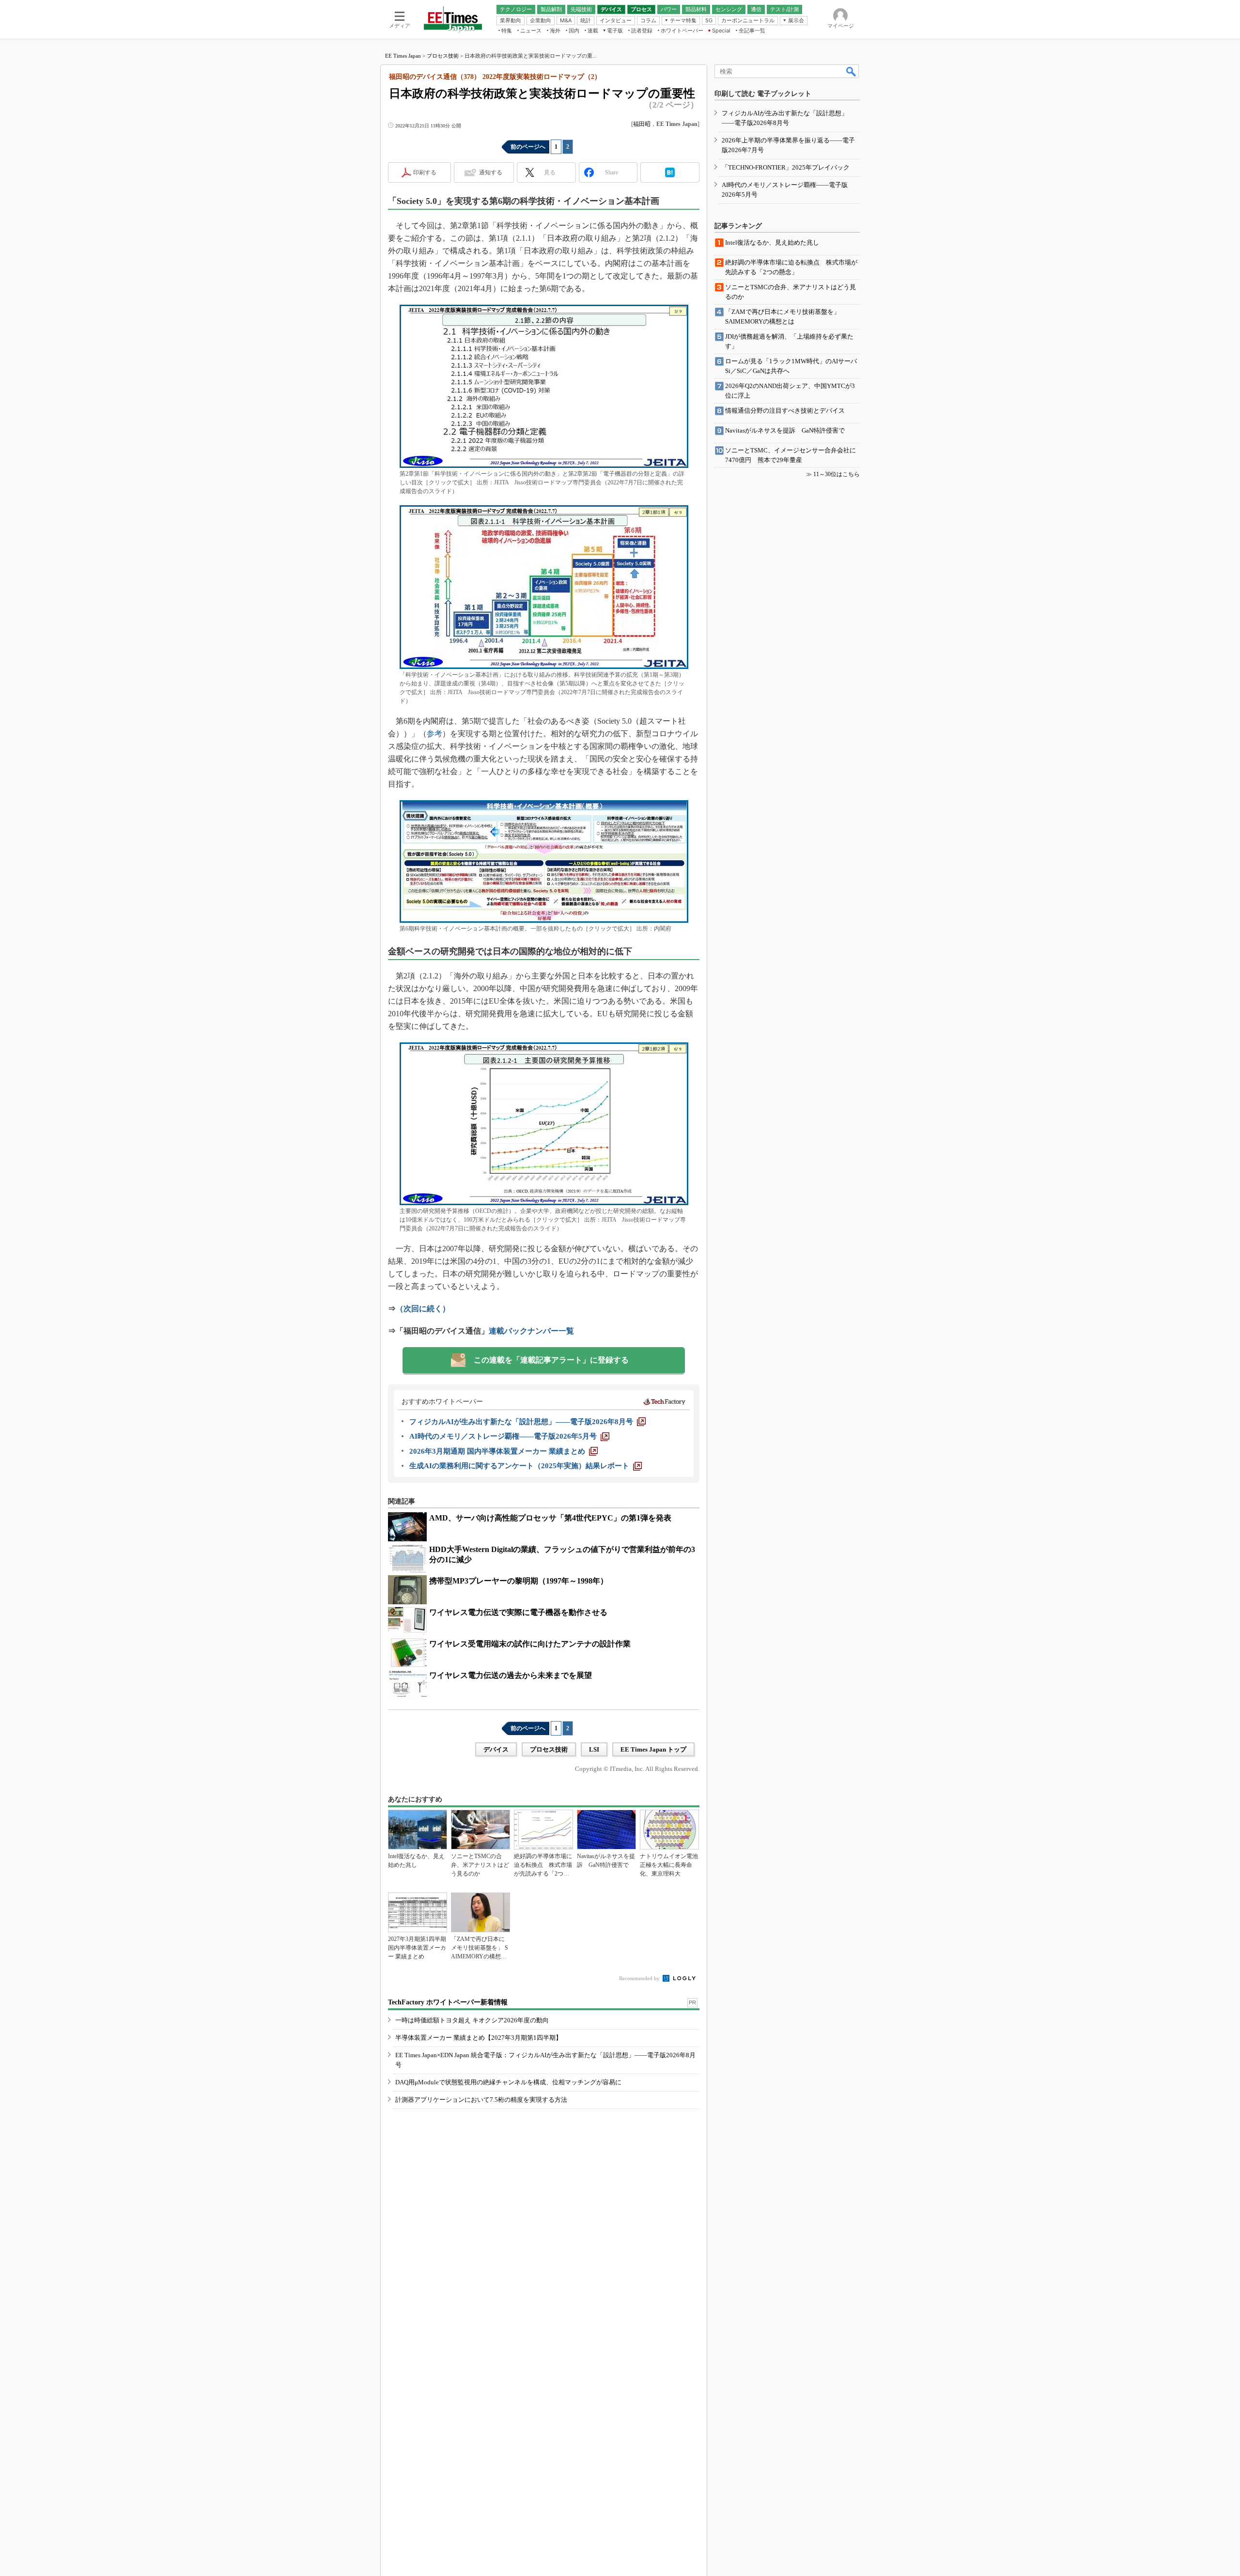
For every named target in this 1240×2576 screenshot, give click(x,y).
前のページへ (528, 147)
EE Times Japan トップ (653, 1749)
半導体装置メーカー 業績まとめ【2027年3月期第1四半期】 (479, 2038)
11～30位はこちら (837, 474)
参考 (434, 734)
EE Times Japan (403, 56)
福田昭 (642, 124)
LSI (594, 1749)
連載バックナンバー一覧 (531, 1331)
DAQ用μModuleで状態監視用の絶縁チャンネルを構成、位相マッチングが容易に (508, 2082)
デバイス (496, 1749)
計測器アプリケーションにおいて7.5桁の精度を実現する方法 (481, 2100)
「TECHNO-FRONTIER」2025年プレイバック (786, 167)
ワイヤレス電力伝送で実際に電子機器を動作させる (518, 1612)
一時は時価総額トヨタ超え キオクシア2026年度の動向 (472, 2020)
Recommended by (640, 1978)
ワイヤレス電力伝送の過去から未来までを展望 (511, 1675)
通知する (491, 172)
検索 (852, 71)
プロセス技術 (443, 56)
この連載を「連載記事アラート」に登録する (551, 1360)
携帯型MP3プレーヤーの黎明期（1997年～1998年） (519, 1581)
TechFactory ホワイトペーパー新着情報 (448, 2002)
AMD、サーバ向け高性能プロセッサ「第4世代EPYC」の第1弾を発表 (550, 1518)
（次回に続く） (423, 1309)
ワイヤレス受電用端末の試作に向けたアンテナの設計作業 (530, 1644)
